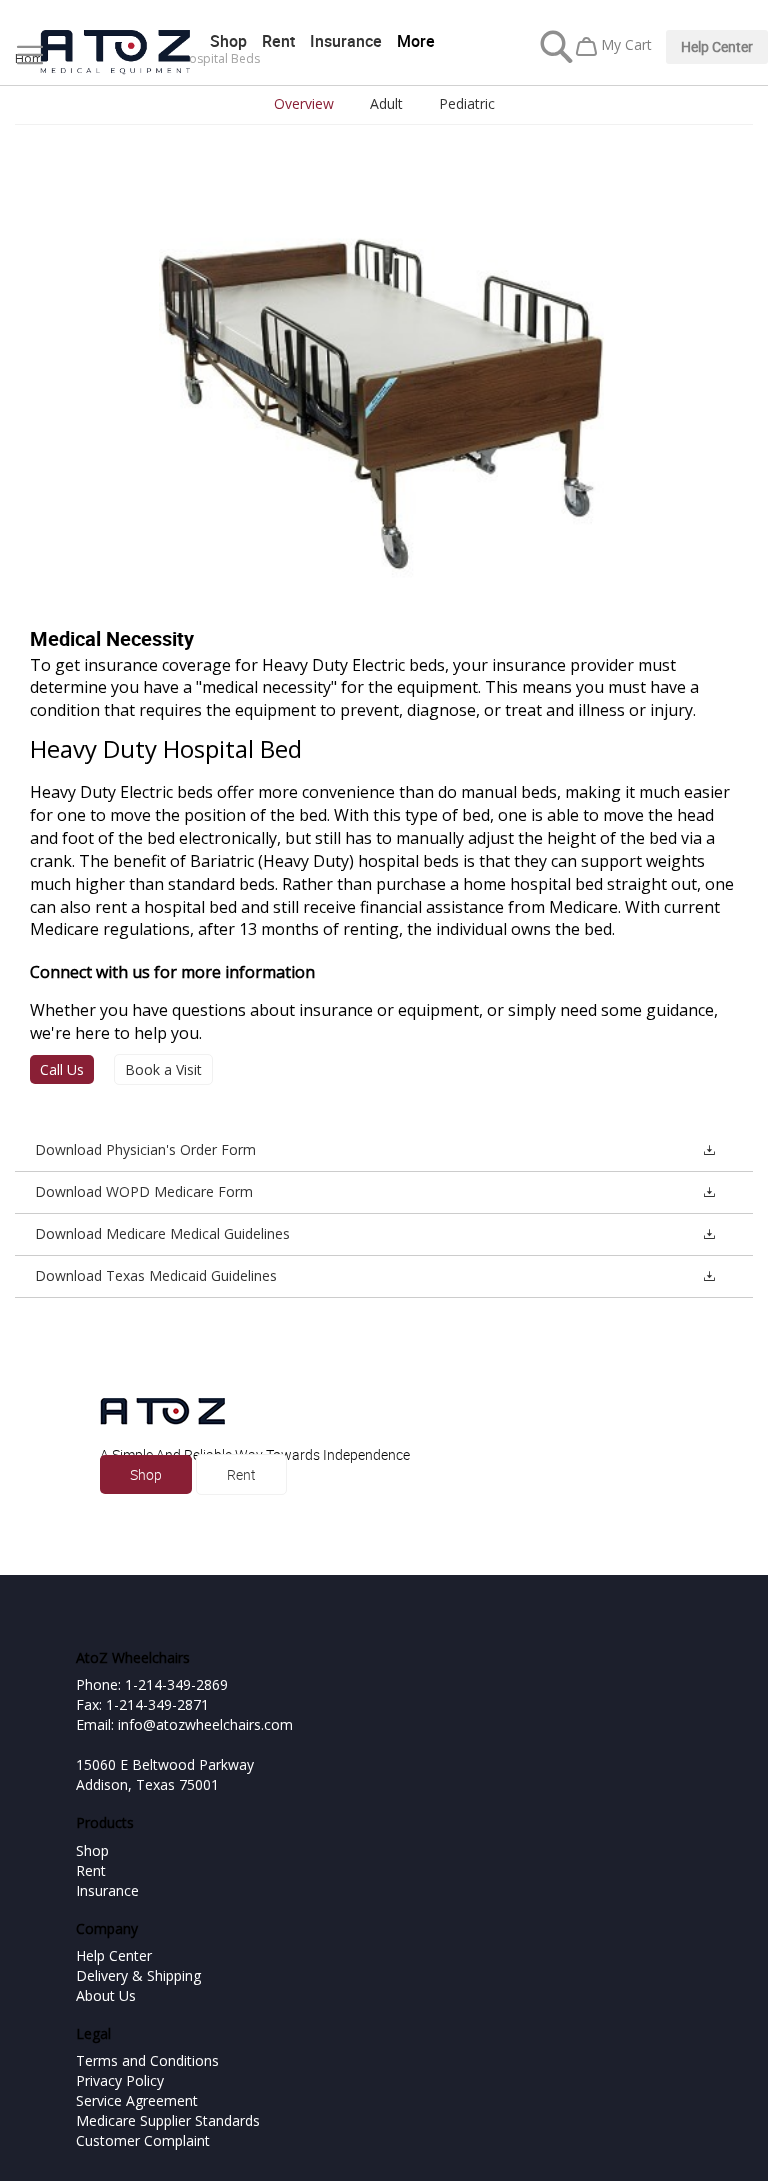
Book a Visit (163, 1069)
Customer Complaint (143, 2140)
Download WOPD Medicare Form (144, 1191)
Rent (278, 41)
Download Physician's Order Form (145, 1149)
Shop (228, 41)
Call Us (62, 1069)
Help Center (717, 46)
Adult (386, 103)
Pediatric (467, 103)
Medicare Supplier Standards (168, 2120)
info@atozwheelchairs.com (205, 1724)
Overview (304, 103)
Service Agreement (137, 2100)
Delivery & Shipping (138, 1975)
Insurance (346, 41)
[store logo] (115, 52)
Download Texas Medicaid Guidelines (156, 1275)
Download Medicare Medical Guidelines (162, 1233)
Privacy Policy (120, 2080)
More (416, 41)
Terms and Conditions (147, 2060)
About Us (106, 1995)
